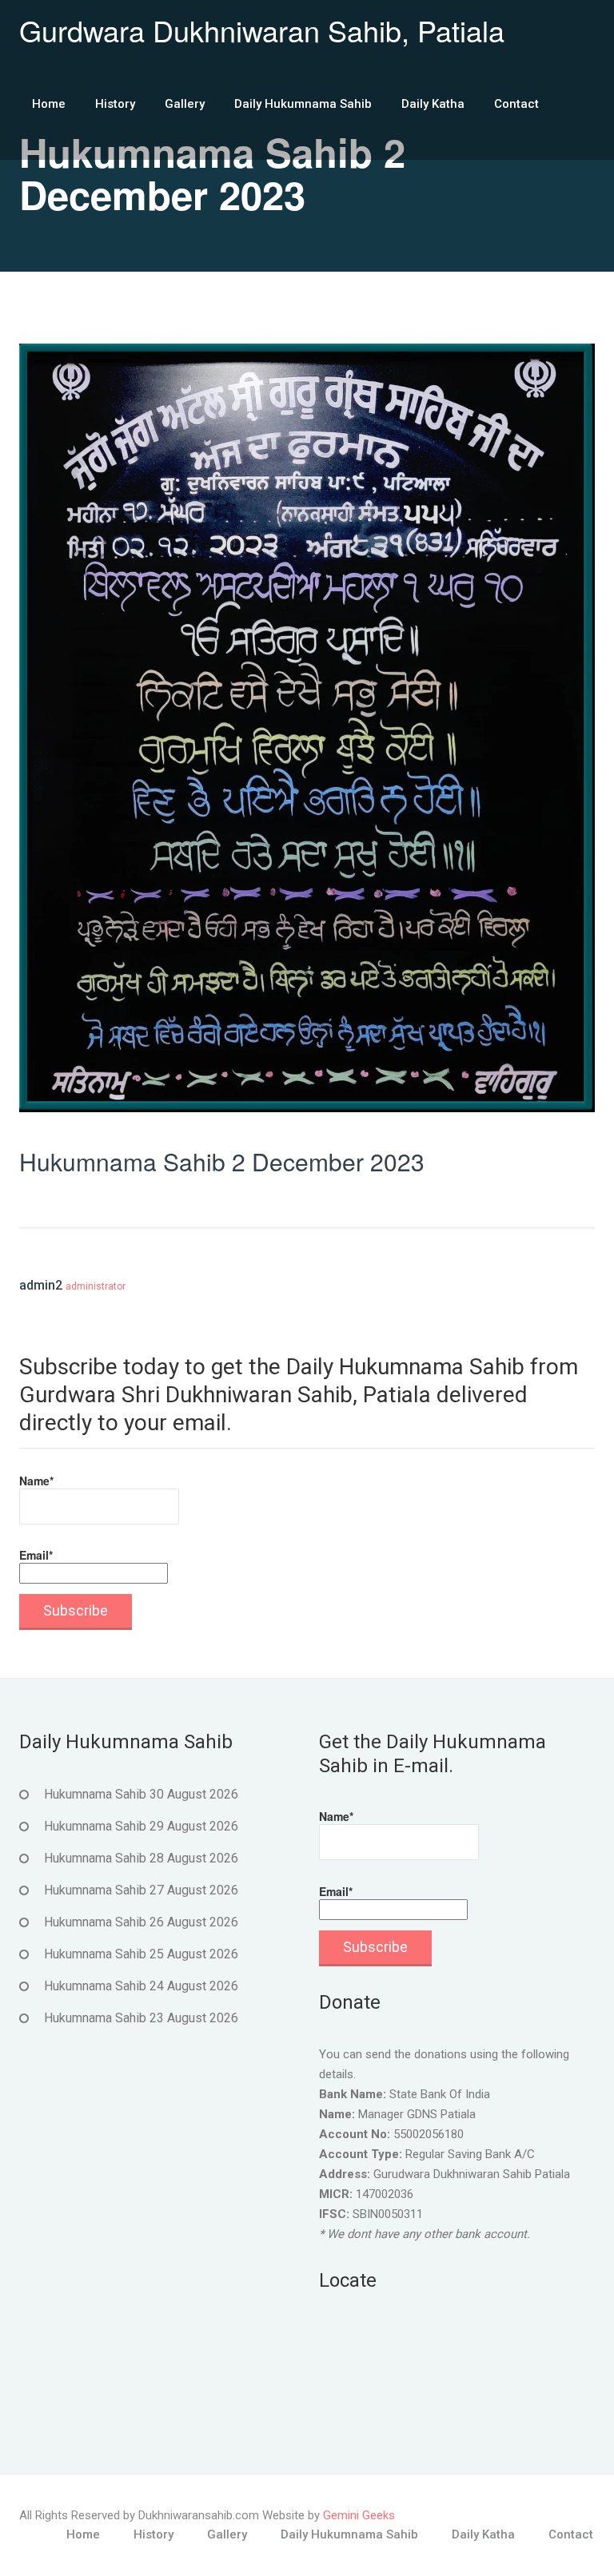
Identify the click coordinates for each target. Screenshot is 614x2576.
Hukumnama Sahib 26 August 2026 (141, 1922)
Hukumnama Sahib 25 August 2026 (141, 1954)
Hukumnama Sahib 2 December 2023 (222, 1161)
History (115, 104)
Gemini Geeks (359, 2515)
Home (49, 104)
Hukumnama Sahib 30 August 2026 (141, 1794)
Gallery (185, 104)
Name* (36, 1481)
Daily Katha (433, 104)
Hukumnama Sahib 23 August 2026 (141, 2018)
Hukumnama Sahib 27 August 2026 (141, 1890)
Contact (516, 104)
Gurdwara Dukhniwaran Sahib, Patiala (262, 30)
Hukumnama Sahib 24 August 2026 (141, 1986)
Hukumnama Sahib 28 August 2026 (141, 1858)
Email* (36, 1555)
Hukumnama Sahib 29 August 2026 (141, 1826)
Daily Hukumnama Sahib (303, 104)
